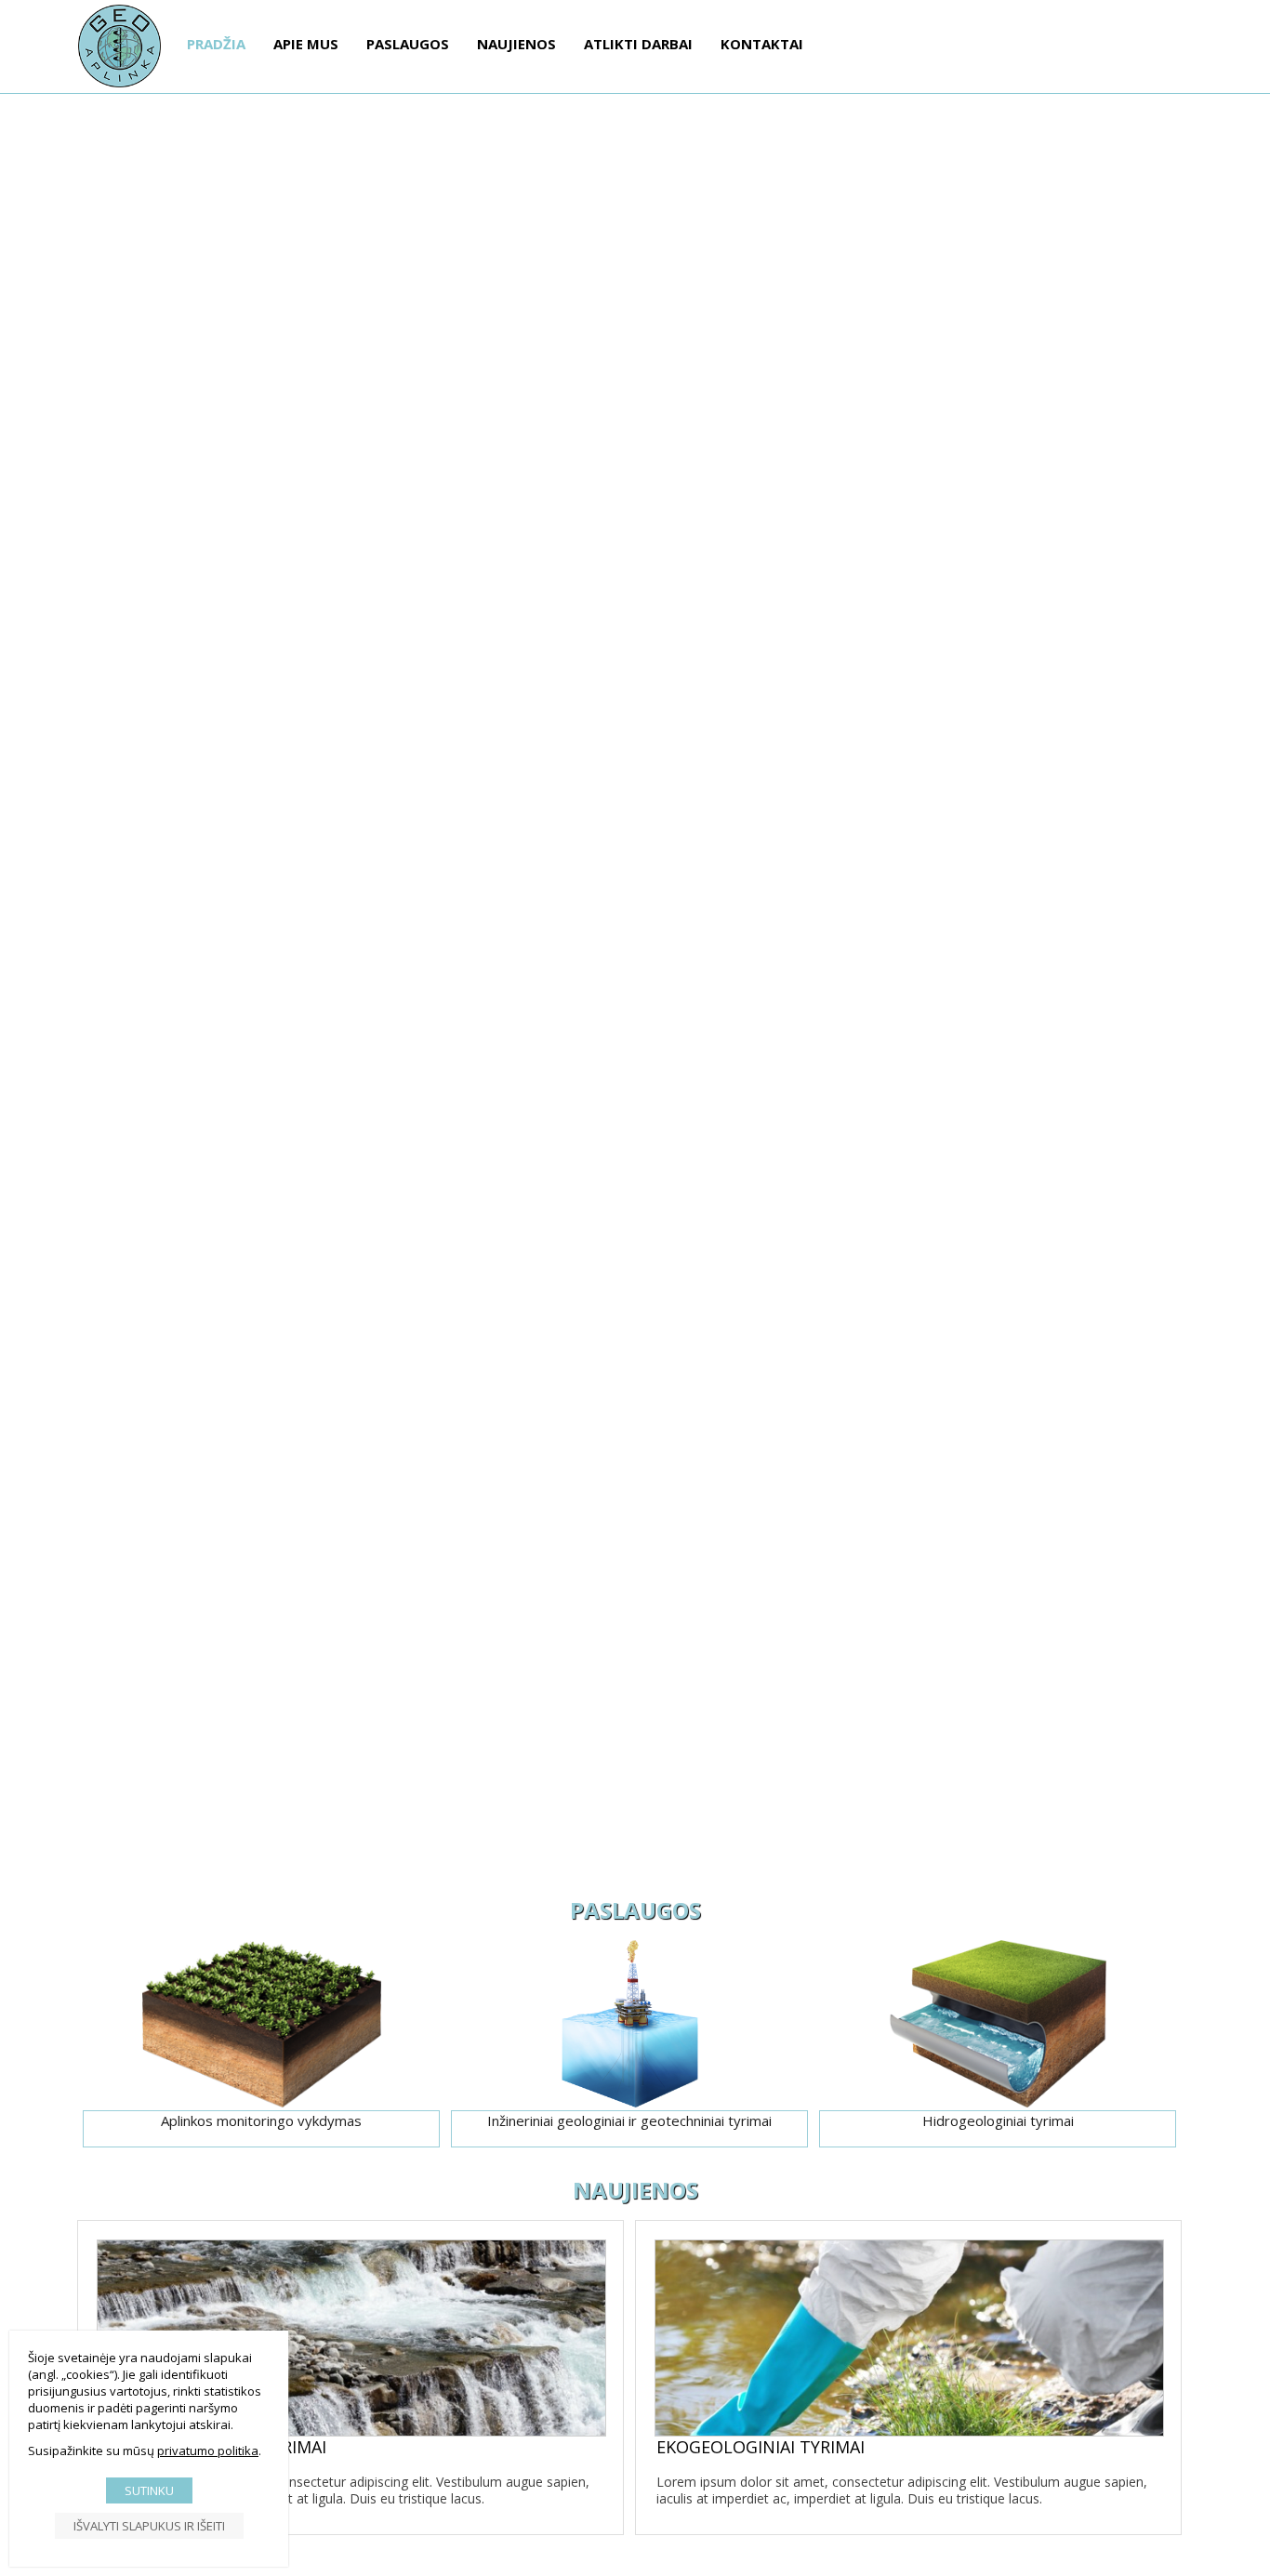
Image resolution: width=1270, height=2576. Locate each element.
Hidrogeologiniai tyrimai (998, 2120)
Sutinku (149, 2490)
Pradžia (216, 44)
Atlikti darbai (638, 44)
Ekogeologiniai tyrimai (761, 2448)
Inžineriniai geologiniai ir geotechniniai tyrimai (629, 2120)
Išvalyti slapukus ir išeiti (149, 2526)
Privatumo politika (208, 2451)
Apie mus (306, 44)
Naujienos (516, 44)
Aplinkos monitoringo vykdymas (261, 2120)
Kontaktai (762, 44)
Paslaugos (408, 44)
